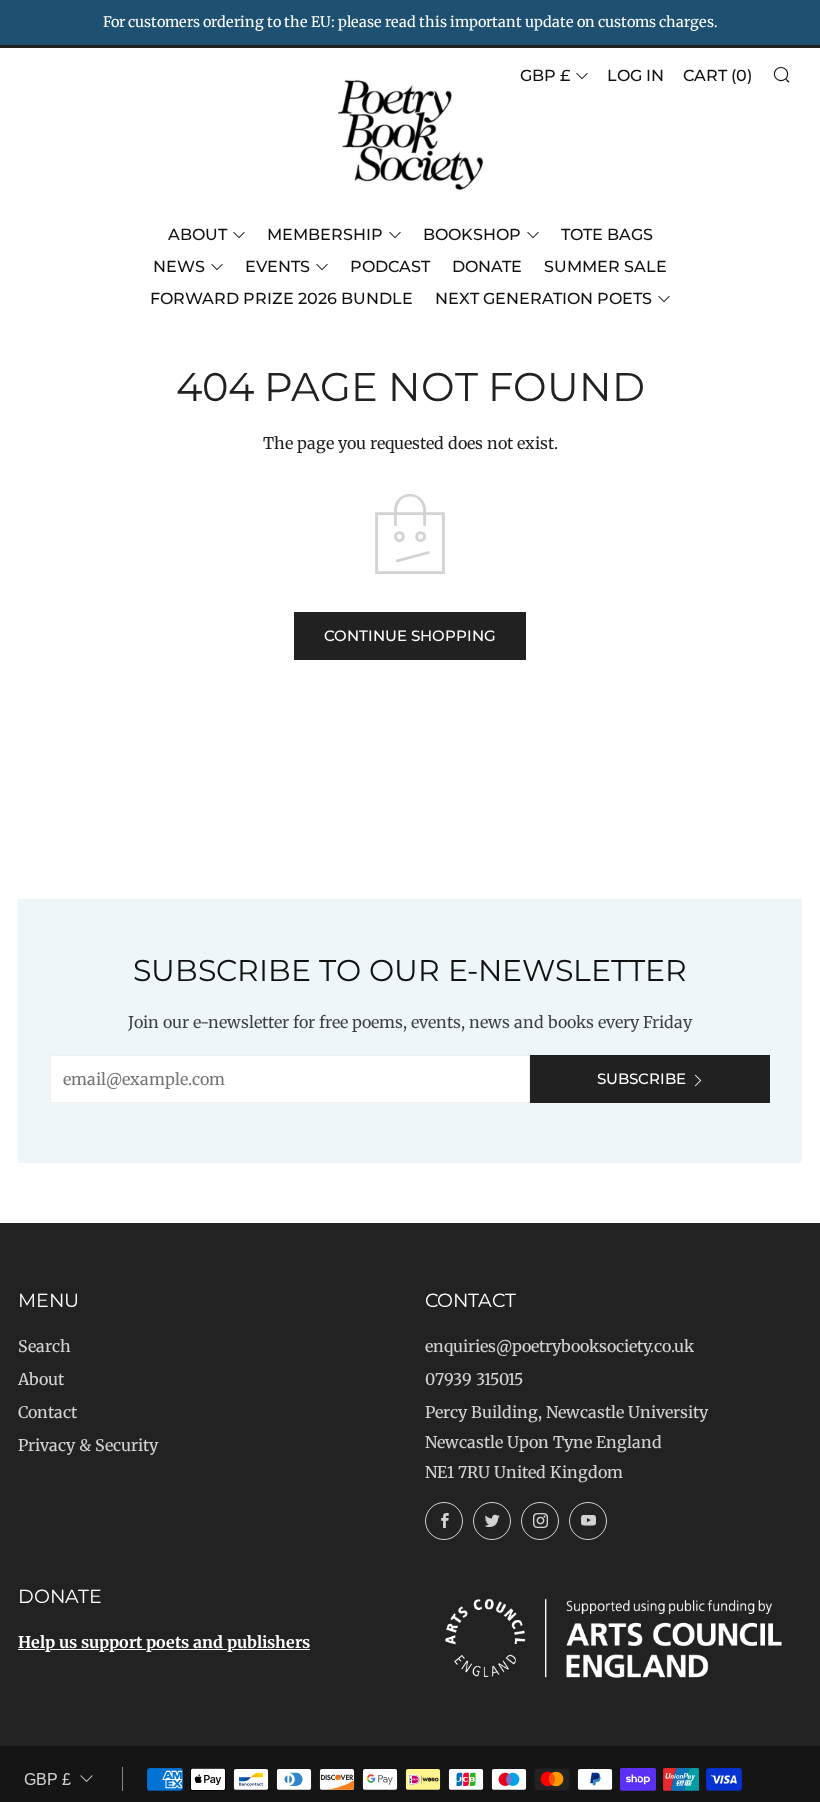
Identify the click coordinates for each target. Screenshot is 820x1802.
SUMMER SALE (605, 266)
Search (44, 1346)
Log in (635, 75)
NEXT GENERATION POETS (543, 298)
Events (277, 266)
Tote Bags (607, 234)
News (179, 266)
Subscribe (641, 1078)
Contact (47, 1412)
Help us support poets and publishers (164, 1642)
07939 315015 (474, 1379)
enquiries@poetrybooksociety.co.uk (559, 1346)
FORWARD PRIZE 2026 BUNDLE (281, 298)
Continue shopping (410, 635)
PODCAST (390, 266)
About (197, 234)
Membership (325, 234)
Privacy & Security (88, 1445)
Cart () (717, 75)
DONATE (487, 266)
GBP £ (545, 75)
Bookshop (472, 234)
